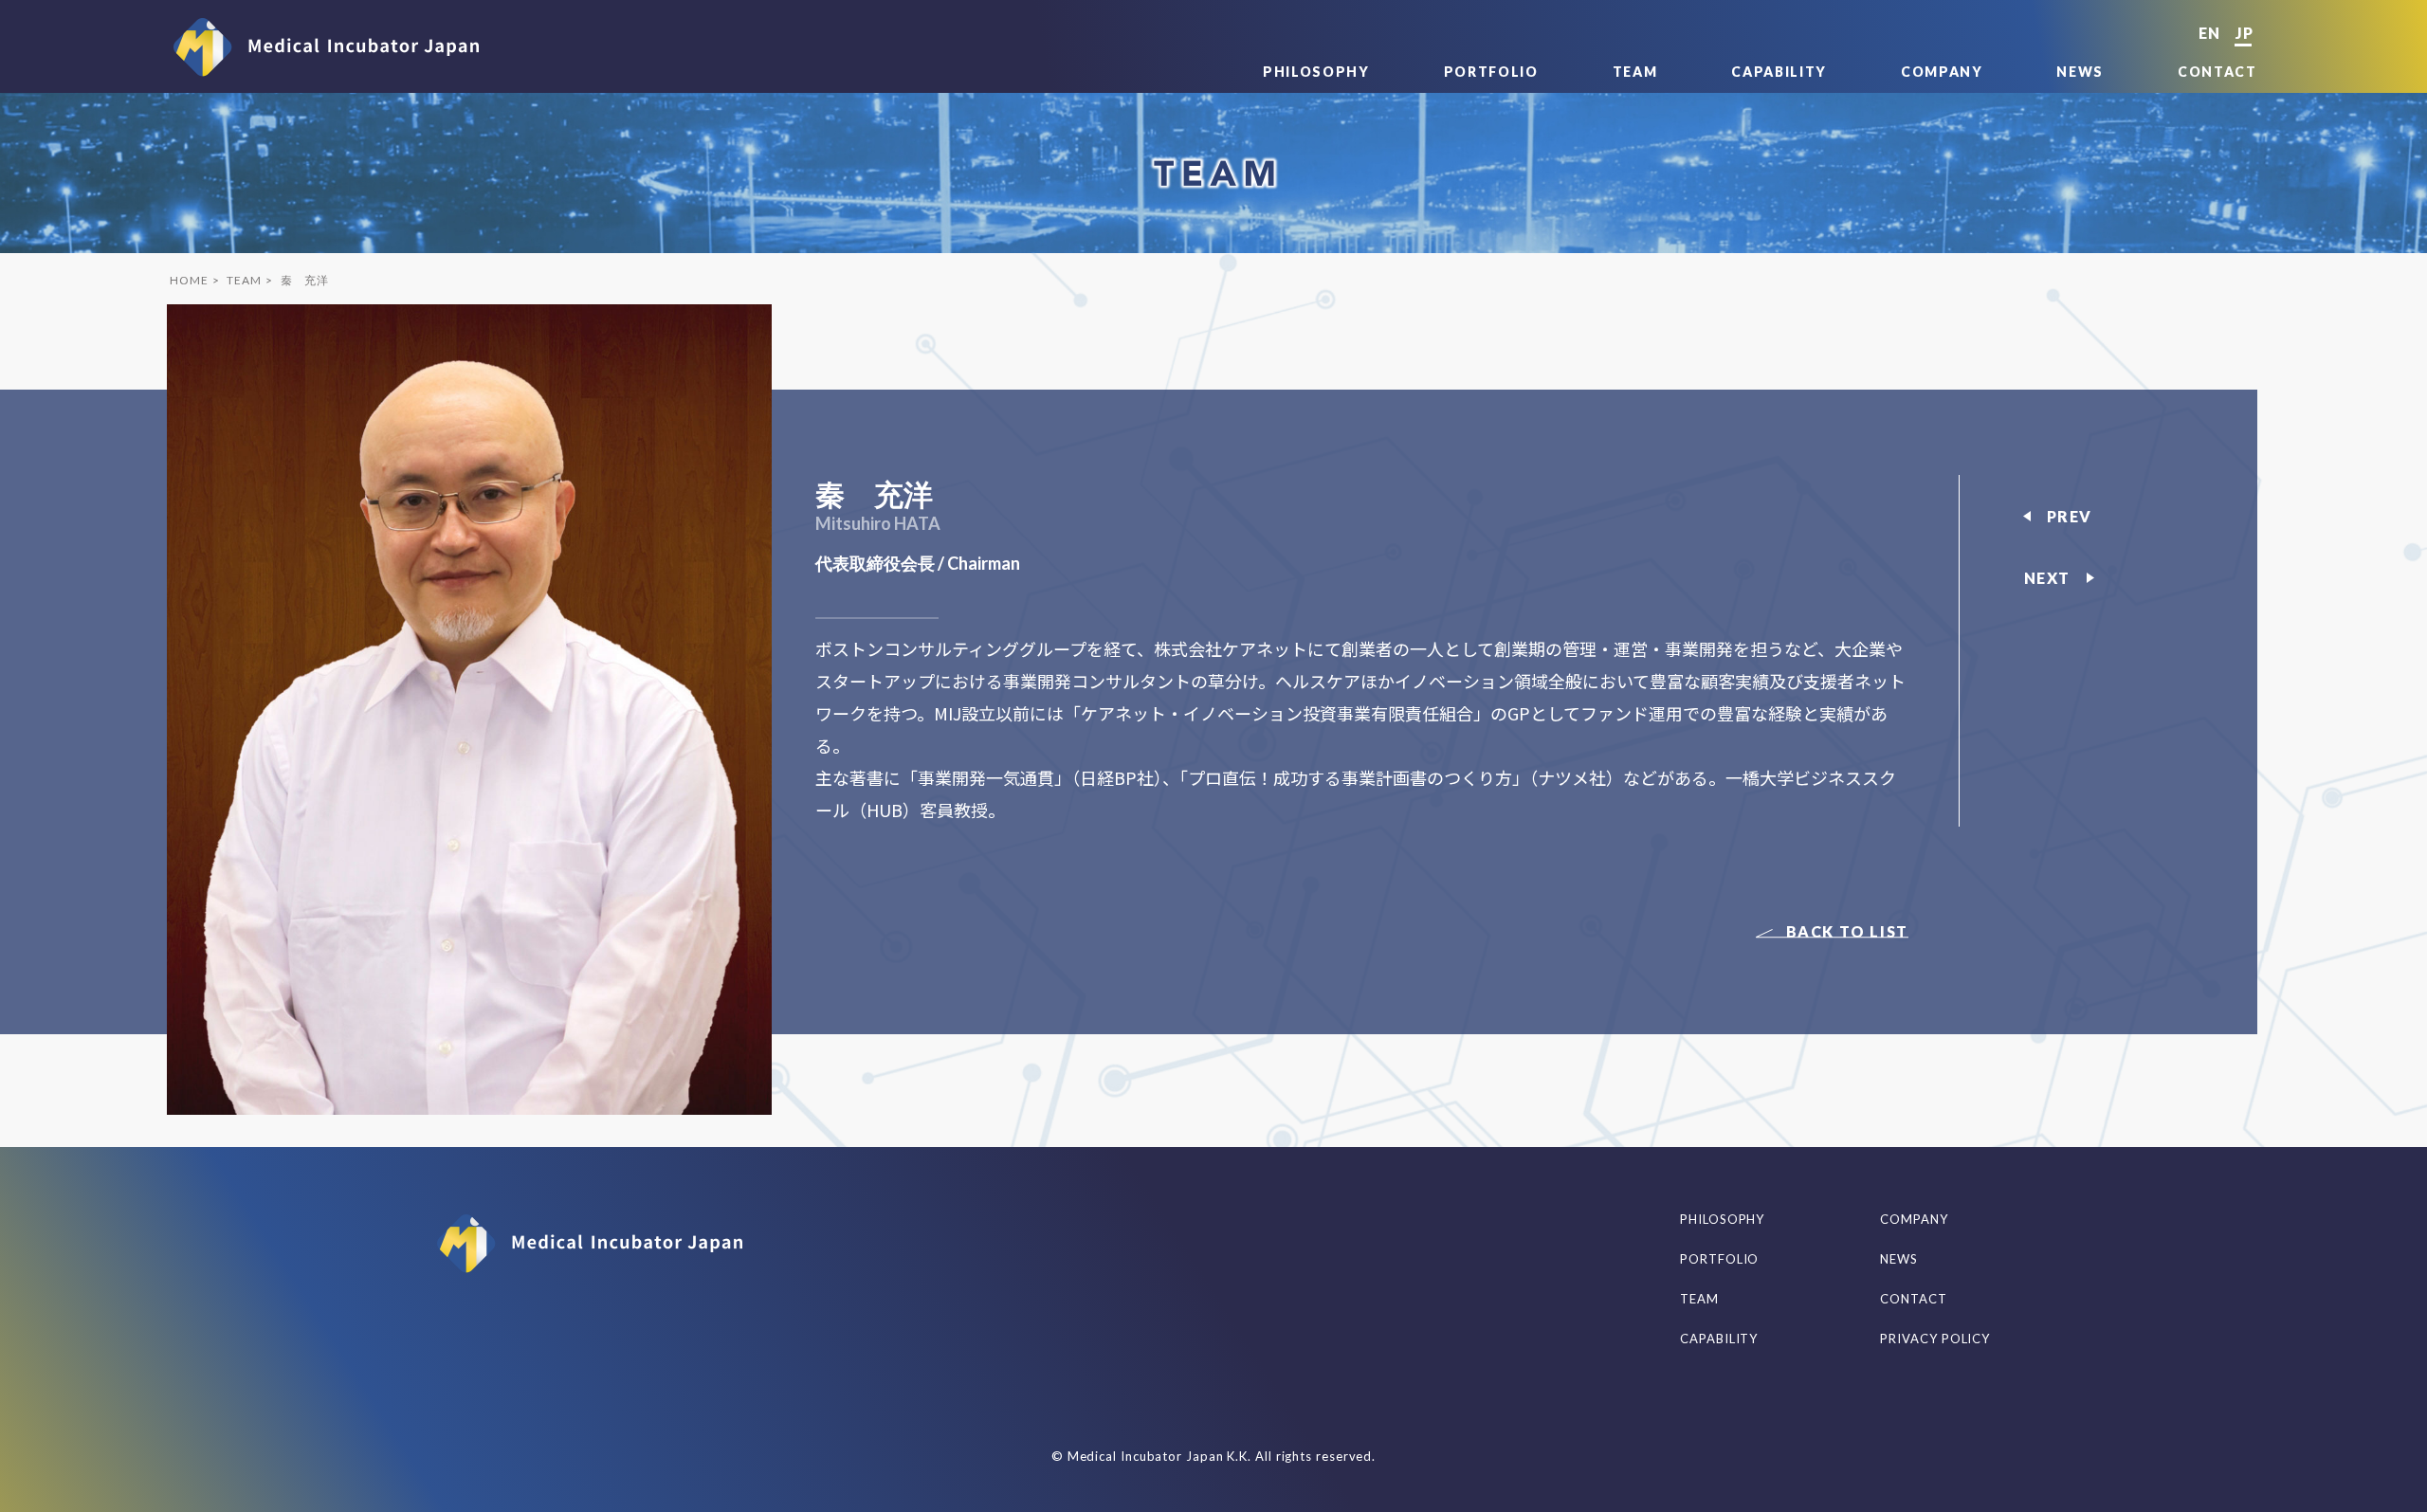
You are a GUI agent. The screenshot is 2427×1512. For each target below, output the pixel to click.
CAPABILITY (1779, 72)
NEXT (2047, 578)
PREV (2070, 516)
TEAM (1635, 72)
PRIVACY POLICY (1935, 1339)
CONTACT (2217, 72)
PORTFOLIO (1491, 72)
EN (2209, 33)
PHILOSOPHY (1316, 72)
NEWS (2080, 72)
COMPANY (1942, 72)
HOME (189, 280)
